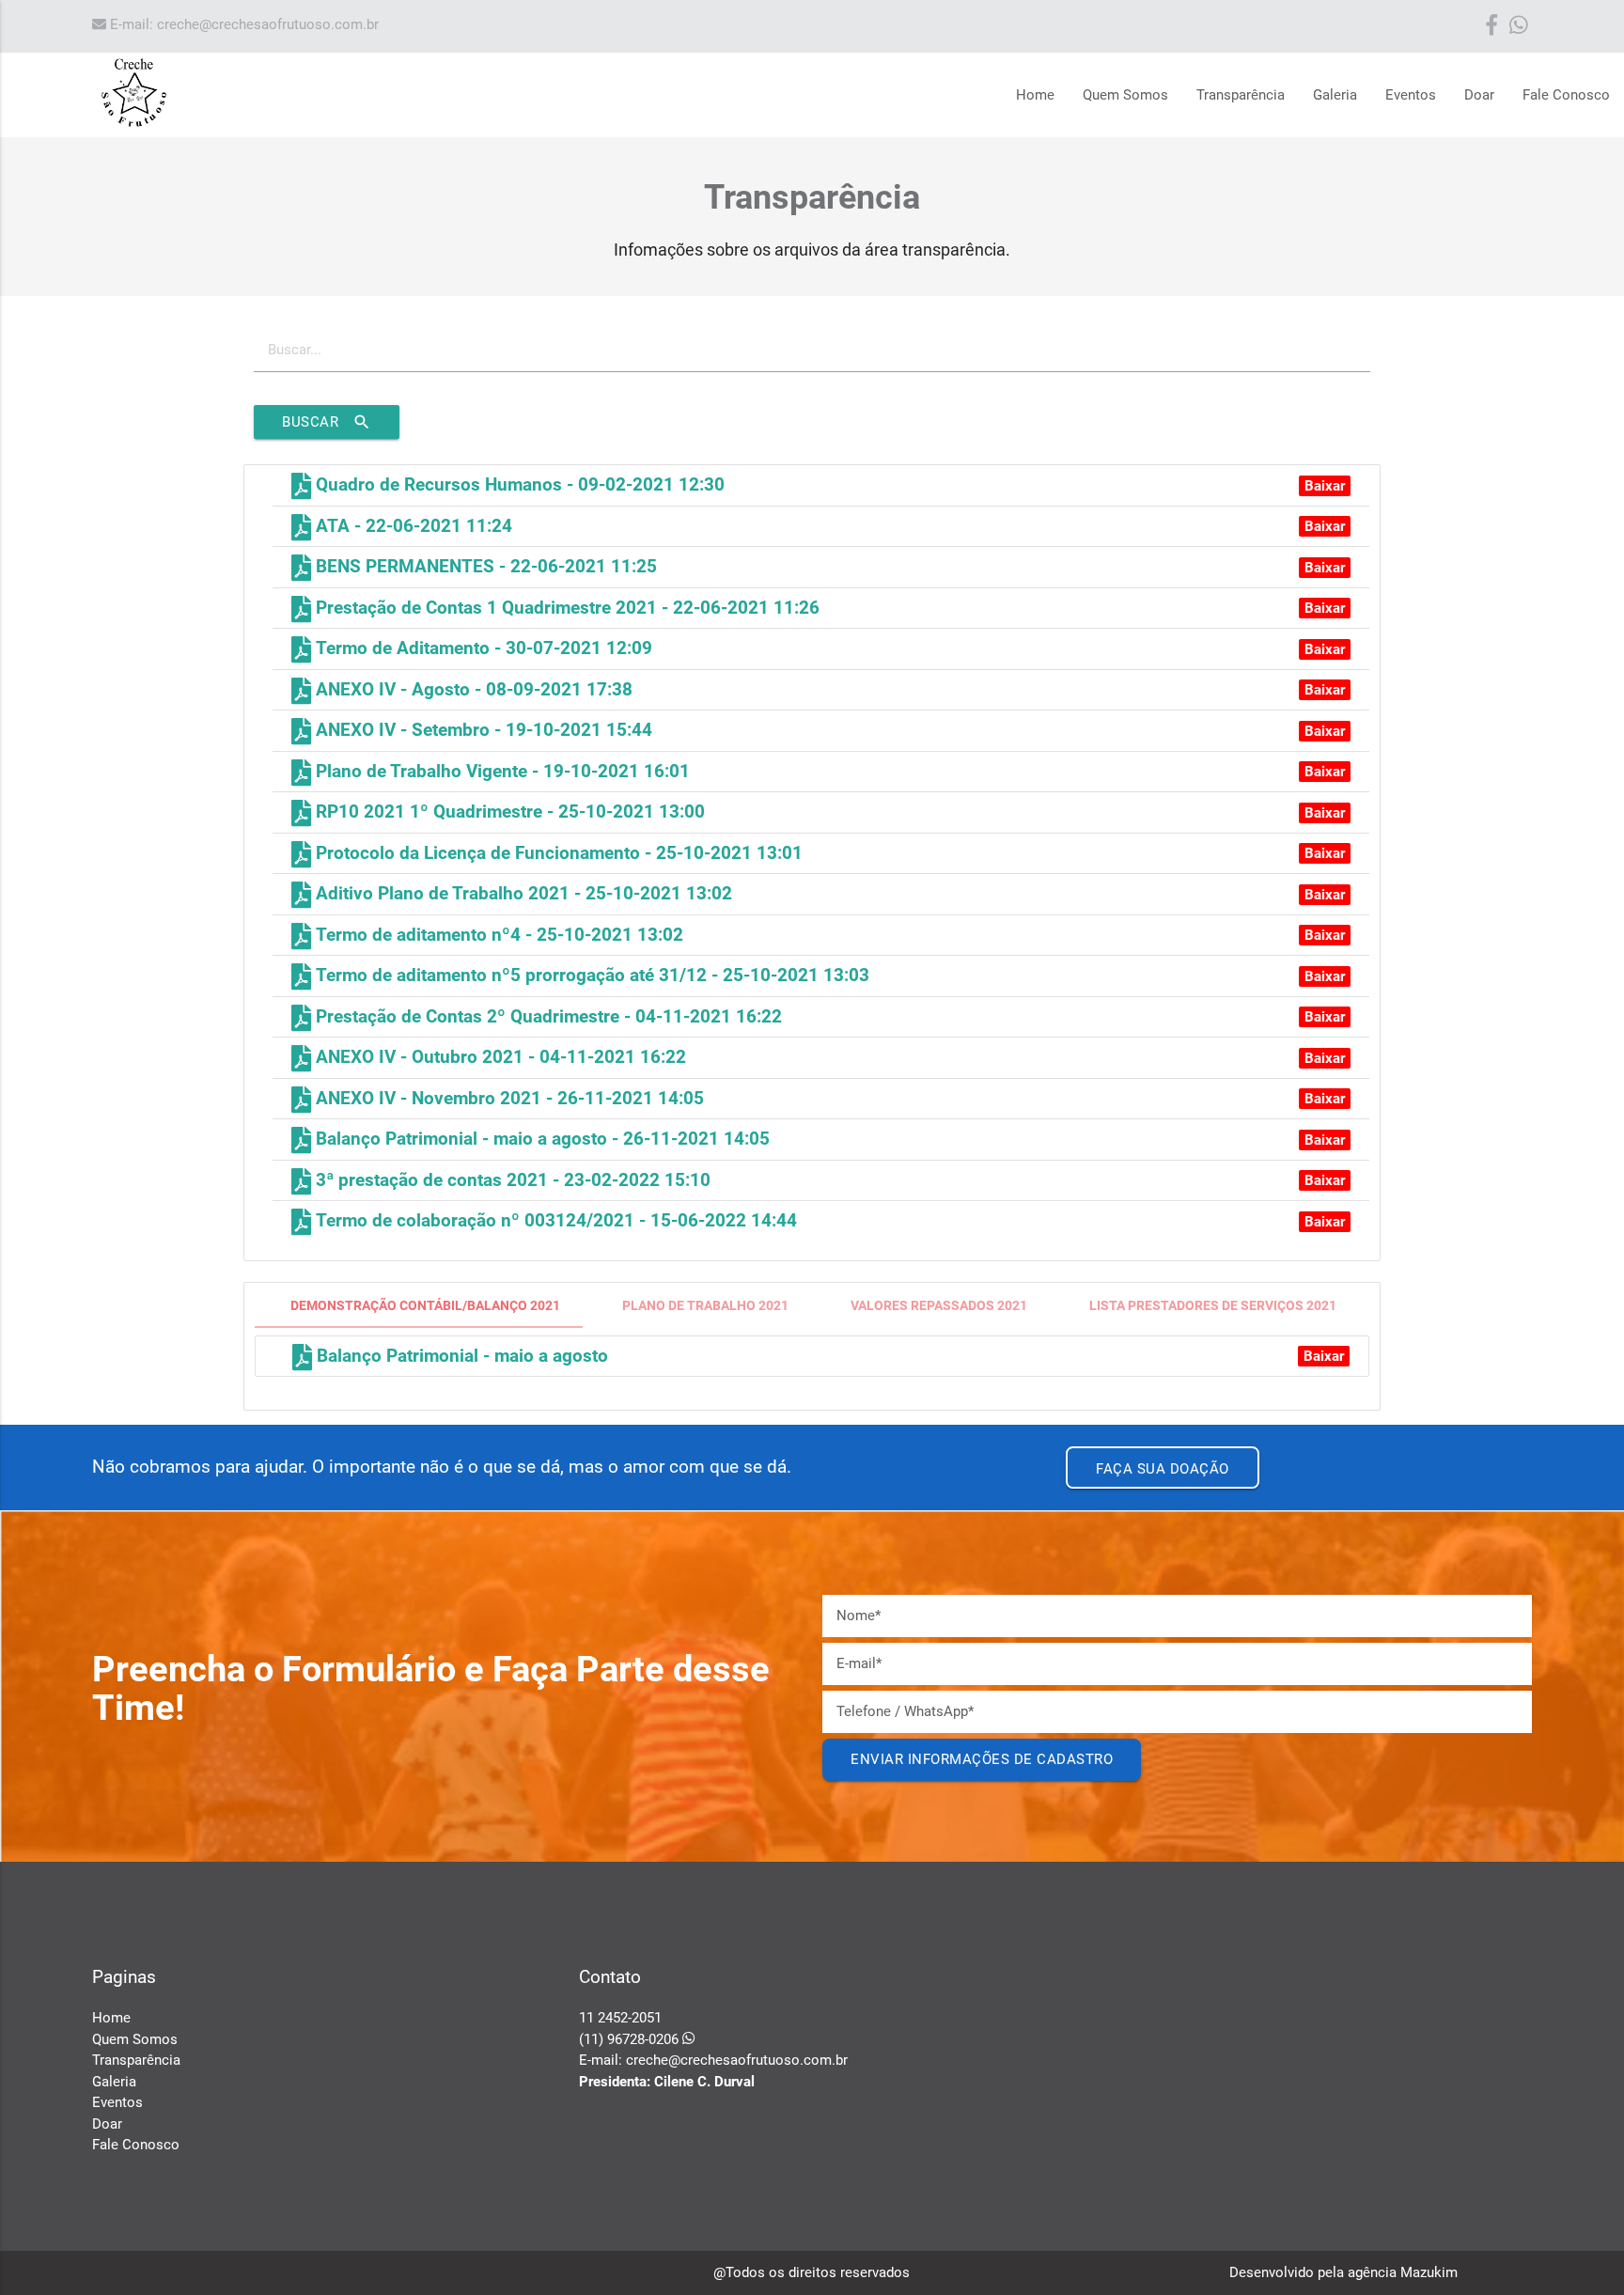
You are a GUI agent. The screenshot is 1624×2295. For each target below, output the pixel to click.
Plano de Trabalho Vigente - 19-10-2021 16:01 (500, 772)
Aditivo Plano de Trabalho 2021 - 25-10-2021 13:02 (522, 894)
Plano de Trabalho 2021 (705, 1305)
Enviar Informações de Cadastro (982, 1759)
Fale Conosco (1566, 95)
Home (1035, 95)
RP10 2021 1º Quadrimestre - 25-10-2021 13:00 (508, 812)
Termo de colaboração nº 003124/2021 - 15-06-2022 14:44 (554, 1221)
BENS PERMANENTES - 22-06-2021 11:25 (484, 567)
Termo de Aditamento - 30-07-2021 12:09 (482, 648)
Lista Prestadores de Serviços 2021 (1213, 1305)
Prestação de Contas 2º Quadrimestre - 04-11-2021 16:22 (547, 1017)
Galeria (1335, 95)
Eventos (1411, 95)
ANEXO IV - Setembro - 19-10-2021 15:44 (482, 730)
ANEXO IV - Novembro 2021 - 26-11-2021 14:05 (507, 1099)
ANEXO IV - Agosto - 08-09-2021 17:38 (472, 690)
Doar (1479, 95)
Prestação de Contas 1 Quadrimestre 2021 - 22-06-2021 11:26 (565, 608)
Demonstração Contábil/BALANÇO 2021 (425, 1305)
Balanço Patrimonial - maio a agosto (460, 1356)
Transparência (1241, 95)
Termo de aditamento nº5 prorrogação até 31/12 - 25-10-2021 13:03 (590, 976)
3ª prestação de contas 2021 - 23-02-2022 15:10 (511, 1180)
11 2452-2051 (620, 2018)
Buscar (327, 422)
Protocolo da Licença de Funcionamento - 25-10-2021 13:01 (557, 853)
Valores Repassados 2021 (939, 1305)
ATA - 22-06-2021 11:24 (412, 526)
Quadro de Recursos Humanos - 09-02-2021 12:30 (518, 485)
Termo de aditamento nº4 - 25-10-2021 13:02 (497, 935)
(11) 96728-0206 (631, 2039)
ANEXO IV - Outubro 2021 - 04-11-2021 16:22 (499, 1057)
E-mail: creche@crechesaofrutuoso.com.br (242, 24)
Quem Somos (1125, 95)
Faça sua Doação (1163, 1469)
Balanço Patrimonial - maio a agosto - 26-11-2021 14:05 (540, 1139)
